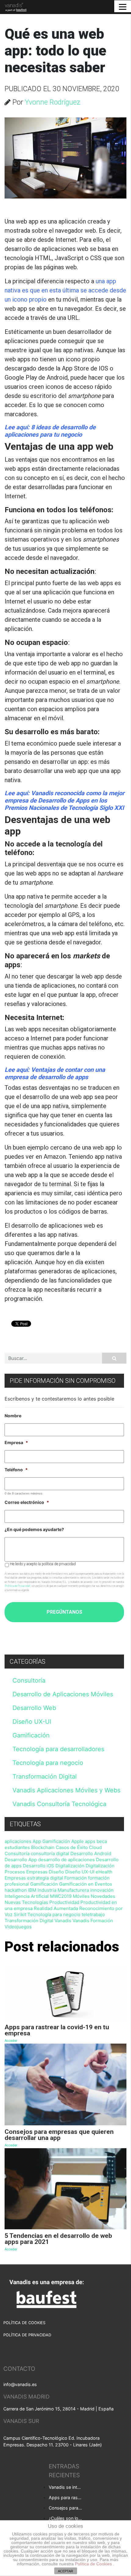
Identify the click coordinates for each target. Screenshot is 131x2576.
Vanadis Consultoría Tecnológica (59, 1804)
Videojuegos (18, 1927)
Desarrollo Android (91, 1853)
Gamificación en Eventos (86, 1884)
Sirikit (20, 1914)
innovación (102, 1890)
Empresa (16, 1442)
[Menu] (123, 6)
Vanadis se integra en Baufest (66, 2487)
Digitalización (70, 1866)
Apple (78, 1841)
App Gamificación (51, 1841)
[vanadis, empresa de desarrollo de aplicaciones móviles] (14, 7)
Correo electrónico (27, 1502)
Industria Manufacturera (63, 1890)
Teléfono (16, 1470)
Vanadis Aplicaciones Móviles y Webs (66, 1790)
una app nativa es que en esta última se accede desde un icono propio (65, 290)
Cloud (95, 1847)
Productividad (64, 1902)
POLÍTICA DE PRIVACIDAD (27, 2335)
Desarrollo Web (34, 1708)
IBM (32, 1890)
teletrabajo (93, 1914)
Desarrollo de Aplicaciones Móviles (63, 1694)
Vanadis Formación (93, 1921)
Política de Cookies (94, 2564)
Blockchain (43, 1847)
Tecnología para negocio (48, 1763)
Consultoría (29, 1680)
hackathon (16, 1890)
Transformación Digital (45, 1776)
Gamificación (31, 1735)
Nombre (13, 1416)
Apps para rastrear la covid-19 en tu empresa (66, 2497)
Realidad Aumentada (56, 1908)
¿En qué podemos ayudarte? (34, 1529)
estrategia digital (45, 1878)
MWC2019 (61, 1896)
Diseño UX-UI (32, 1722)
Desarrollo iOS (39, 1866)
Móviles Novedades (94, 1896)
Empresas (15, 1878)
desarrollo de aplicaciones (66, 1860)
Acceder (11, 2041)
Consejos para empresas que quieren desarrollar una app (66, 2508)
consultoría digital (50, 1853)
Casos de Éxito (72, 1847)
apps (90, 1841)
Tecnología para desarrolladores (58, 1749)
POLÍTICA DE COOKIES (24, 2323)
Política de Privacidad (17, 1586)
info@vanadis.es (20, 2384)
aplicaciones (18, 1841)
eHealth (104, 1872)
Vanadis (63, 1921)
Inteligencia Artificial (27, 1896)
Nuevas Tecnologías (26, 1902)
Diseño (56, 1872)
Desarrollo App (21, 1860)
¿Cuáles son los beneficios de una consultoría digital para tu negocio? (66, 2518)
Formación (76, 1878)
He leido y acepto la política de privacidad (43, 1564)
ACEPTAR (65, 2571)
